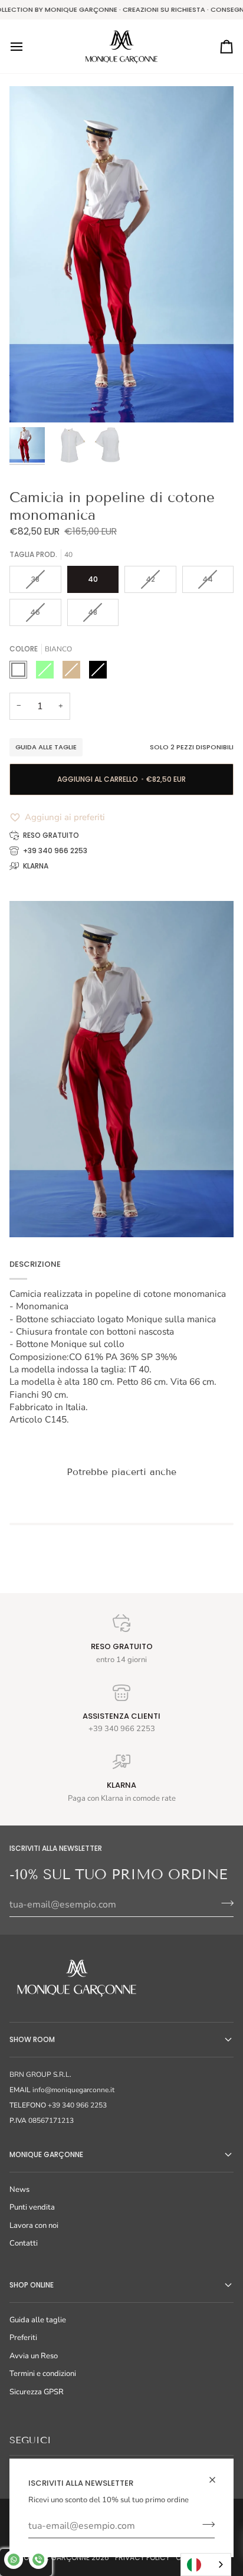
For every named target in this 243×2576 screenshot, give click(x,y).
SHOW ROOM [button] (32, 2039)
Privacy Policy (142, 2557)
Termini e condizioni (43, 2374)
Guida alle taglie (46, 747)
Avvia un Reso (34, 2356)
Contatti (24, 2243)
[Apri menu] (27, 47)
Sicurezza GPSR (37, 2392)
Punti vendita (32, 2207)
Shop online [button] (32, 2285)
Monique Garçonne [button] (46, 2154)
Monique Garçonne (54, 2557)
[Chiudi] (217, 2480)
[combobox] (206, 2564)
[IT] (206, 2564)
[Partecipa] (205, 2525)
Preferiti (23, 2338)
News (19, 2190)
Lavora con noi (34, 2226)
